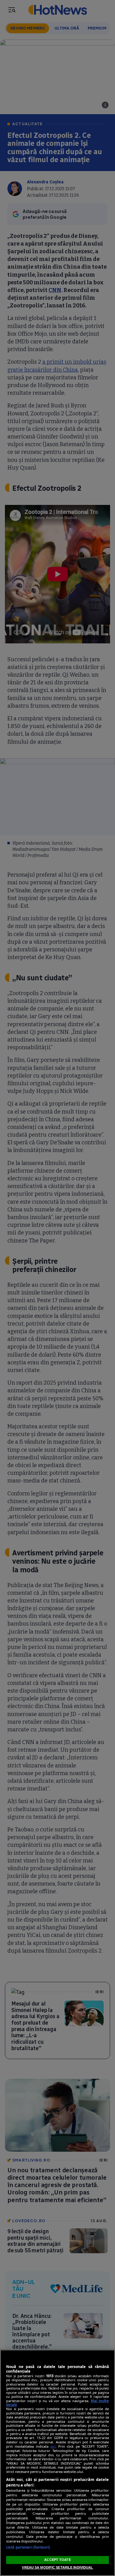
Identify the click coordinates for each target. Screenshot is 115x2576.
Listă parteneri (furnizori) (28, 2547)
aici (53, 2446)
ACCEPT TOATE (57, 2560)
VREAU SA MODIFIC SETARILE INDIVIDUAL (57, 2567)
